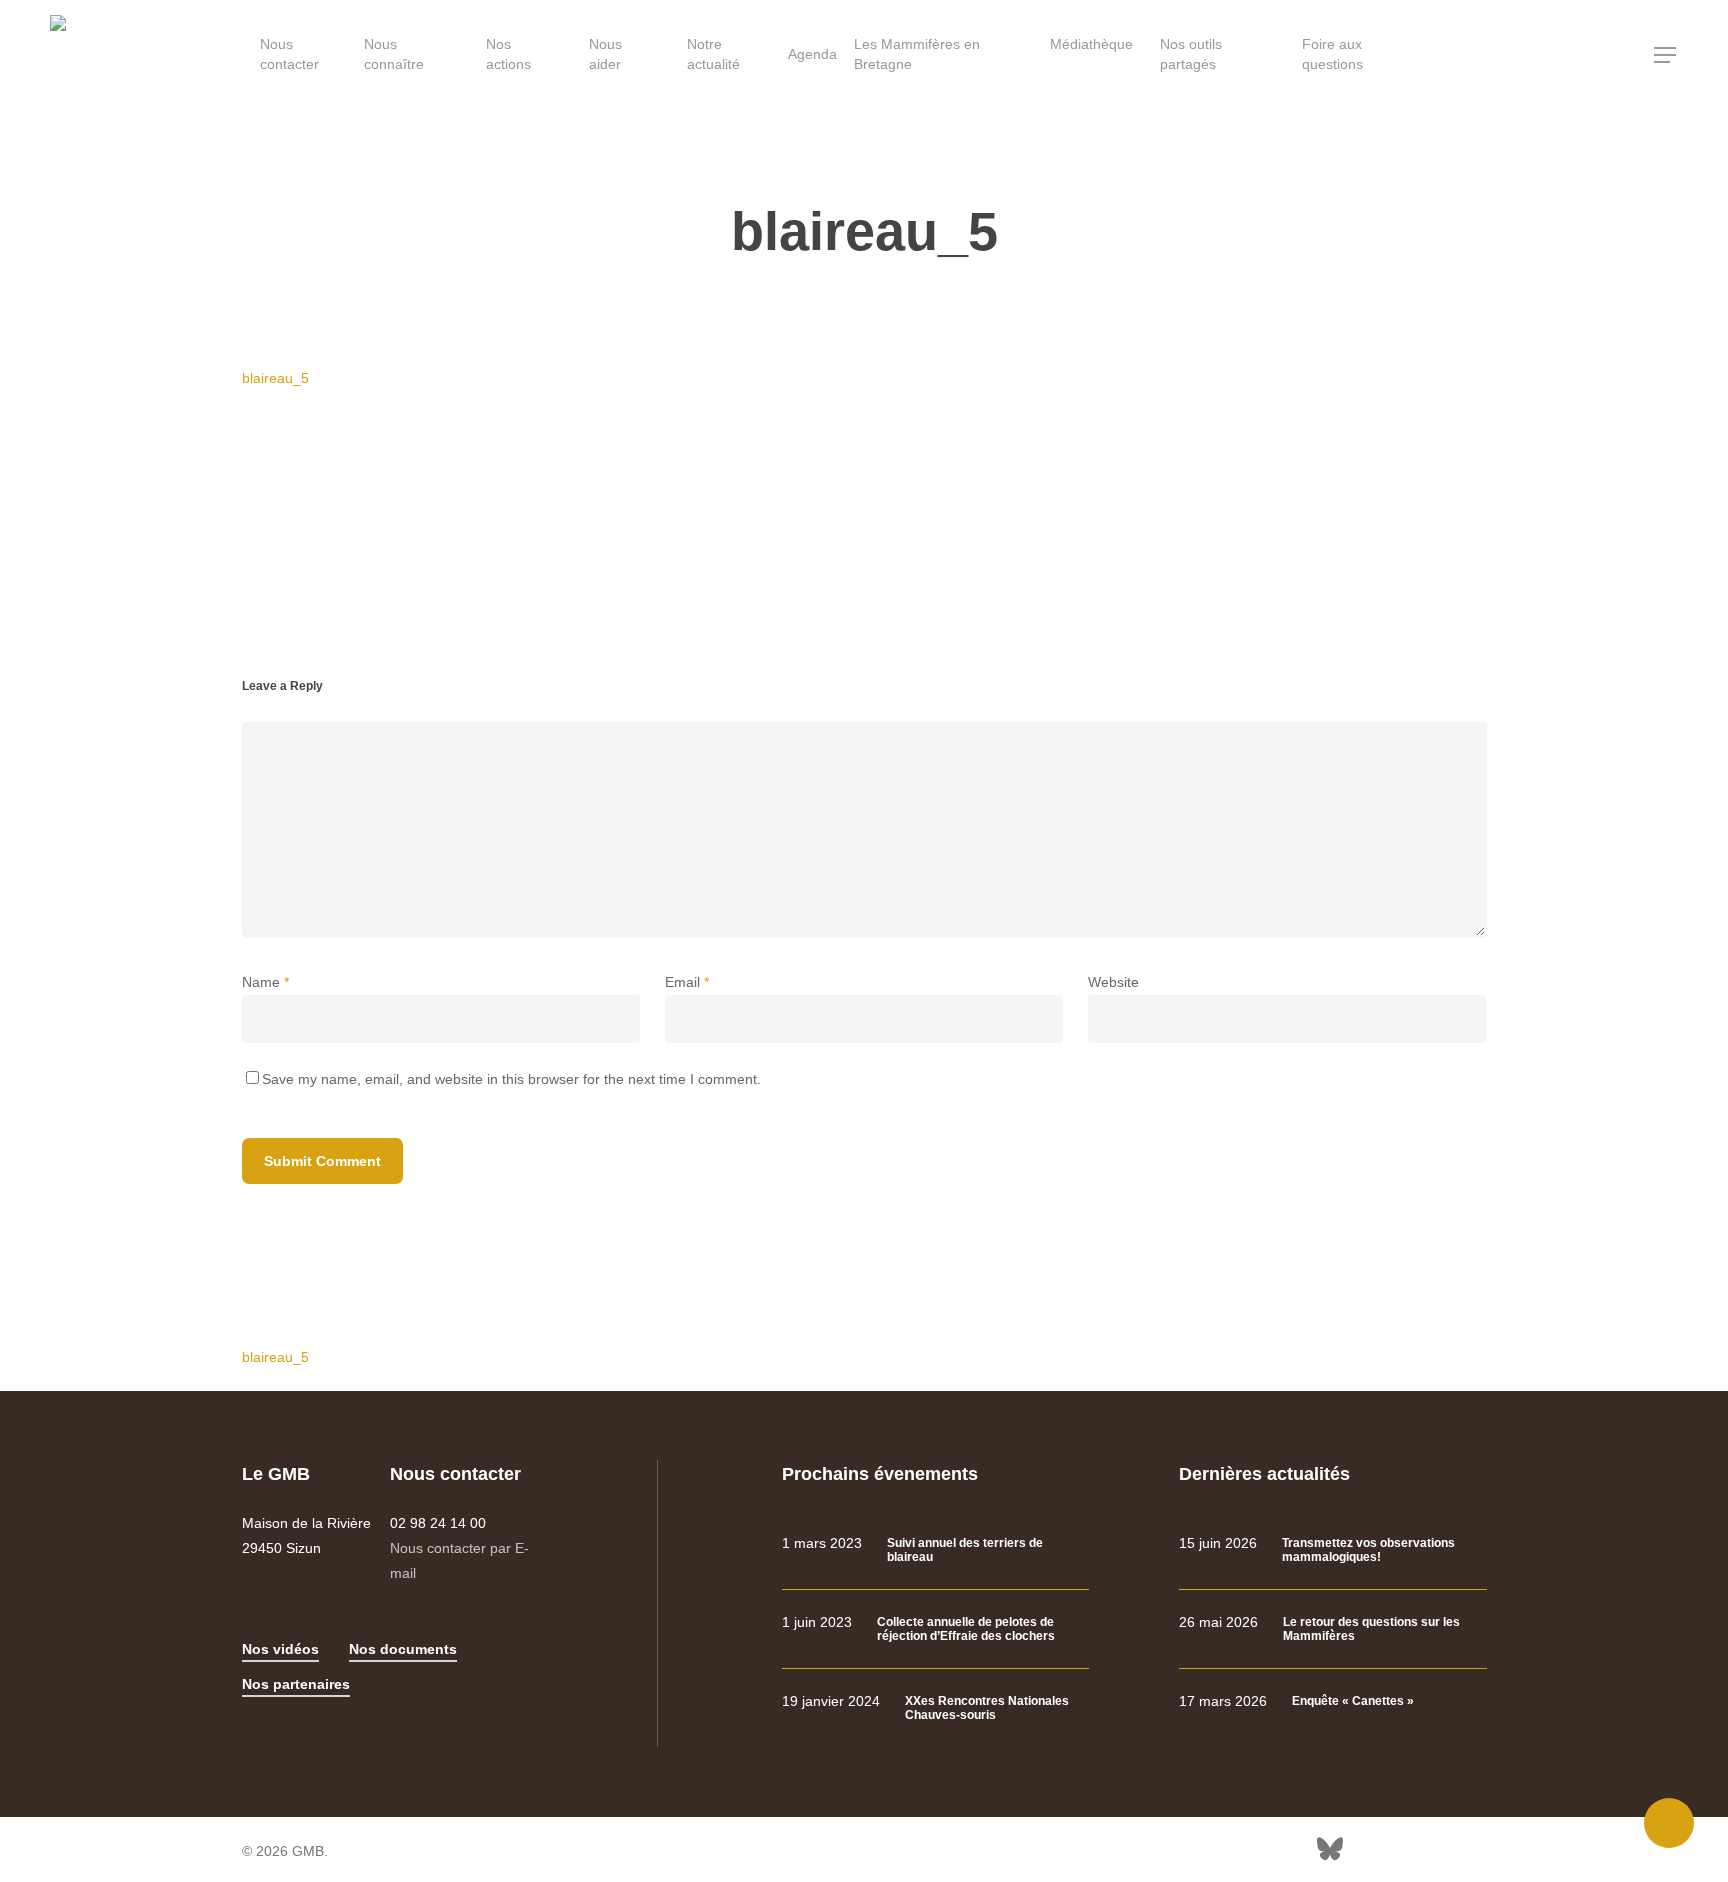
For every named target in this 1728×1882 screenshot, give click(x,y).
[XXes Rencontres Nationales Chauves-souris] (935, 1708)
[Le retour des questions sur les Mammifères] (1332, 1629)
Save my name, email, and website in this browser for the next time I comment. (511, 1079)
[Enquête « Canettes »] (1332, 1701)
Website (1113, 982)
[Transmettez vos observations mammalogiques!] (1332, 1550)
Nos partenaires (296, 1684)
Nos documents (403, 1649)
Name (265, 982)
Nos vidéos (280, 1649)
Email (687, 982)
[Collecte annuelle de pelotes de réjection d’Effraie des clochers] (935, 1629)
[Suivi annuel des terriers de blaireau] (935, 1550)
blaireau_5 (275, 378)
